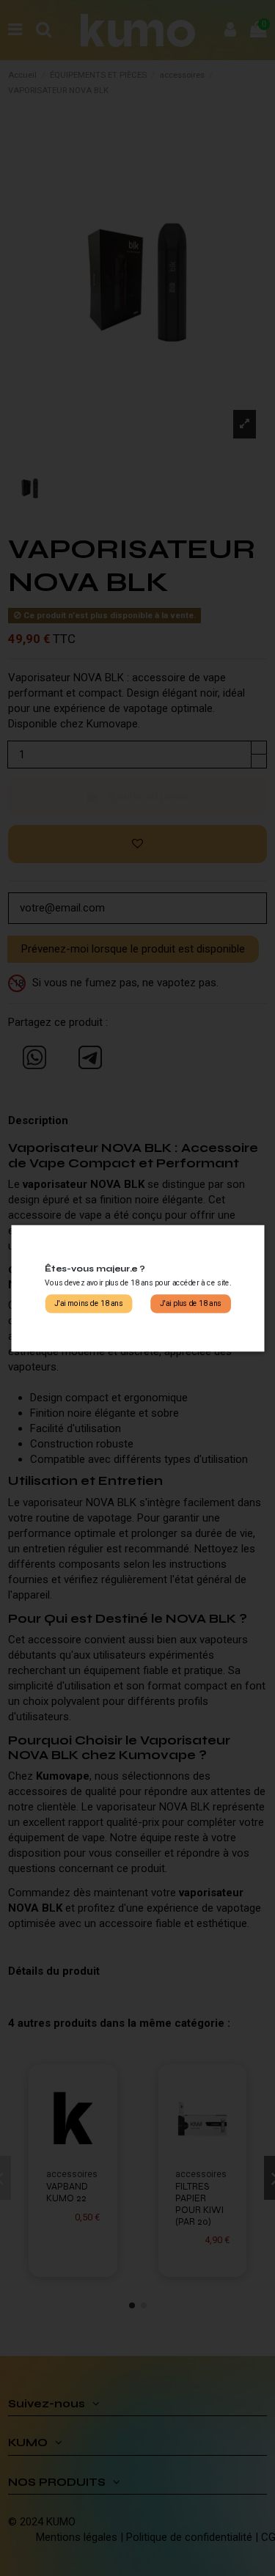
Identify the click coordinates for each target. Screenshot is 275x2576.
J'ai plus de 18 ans (190, 1303)
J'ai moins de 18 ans (88, 1303)
